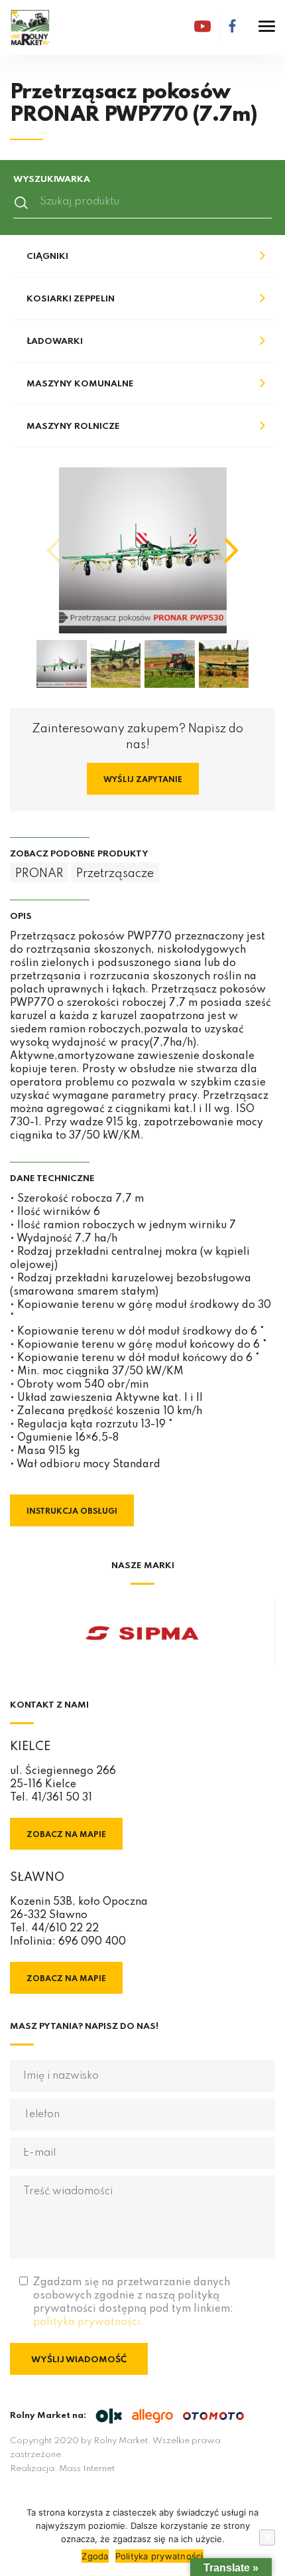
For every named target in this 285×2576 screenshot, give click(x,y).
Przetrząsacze (115, 874)
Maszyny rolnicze (73, 427)
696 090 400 (92, 1942)
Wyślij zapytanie (143, 780)
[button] (231, 550)
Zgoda (95, 2556)
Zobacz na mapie (66, 1835)
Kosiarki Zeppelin (71, 299)
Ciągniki (47, 257)
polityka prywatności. (88, 2322)
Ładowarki (55, 342)
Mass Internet (87, 2469)
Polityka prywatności (159, 2556)
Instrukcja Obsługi (72, 1512)
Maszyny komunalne (80, 384)
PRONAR (39, 874)
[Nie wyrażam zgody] (267, 2537)
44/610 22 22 (65, 1929)
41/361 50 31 (62, 1798)
